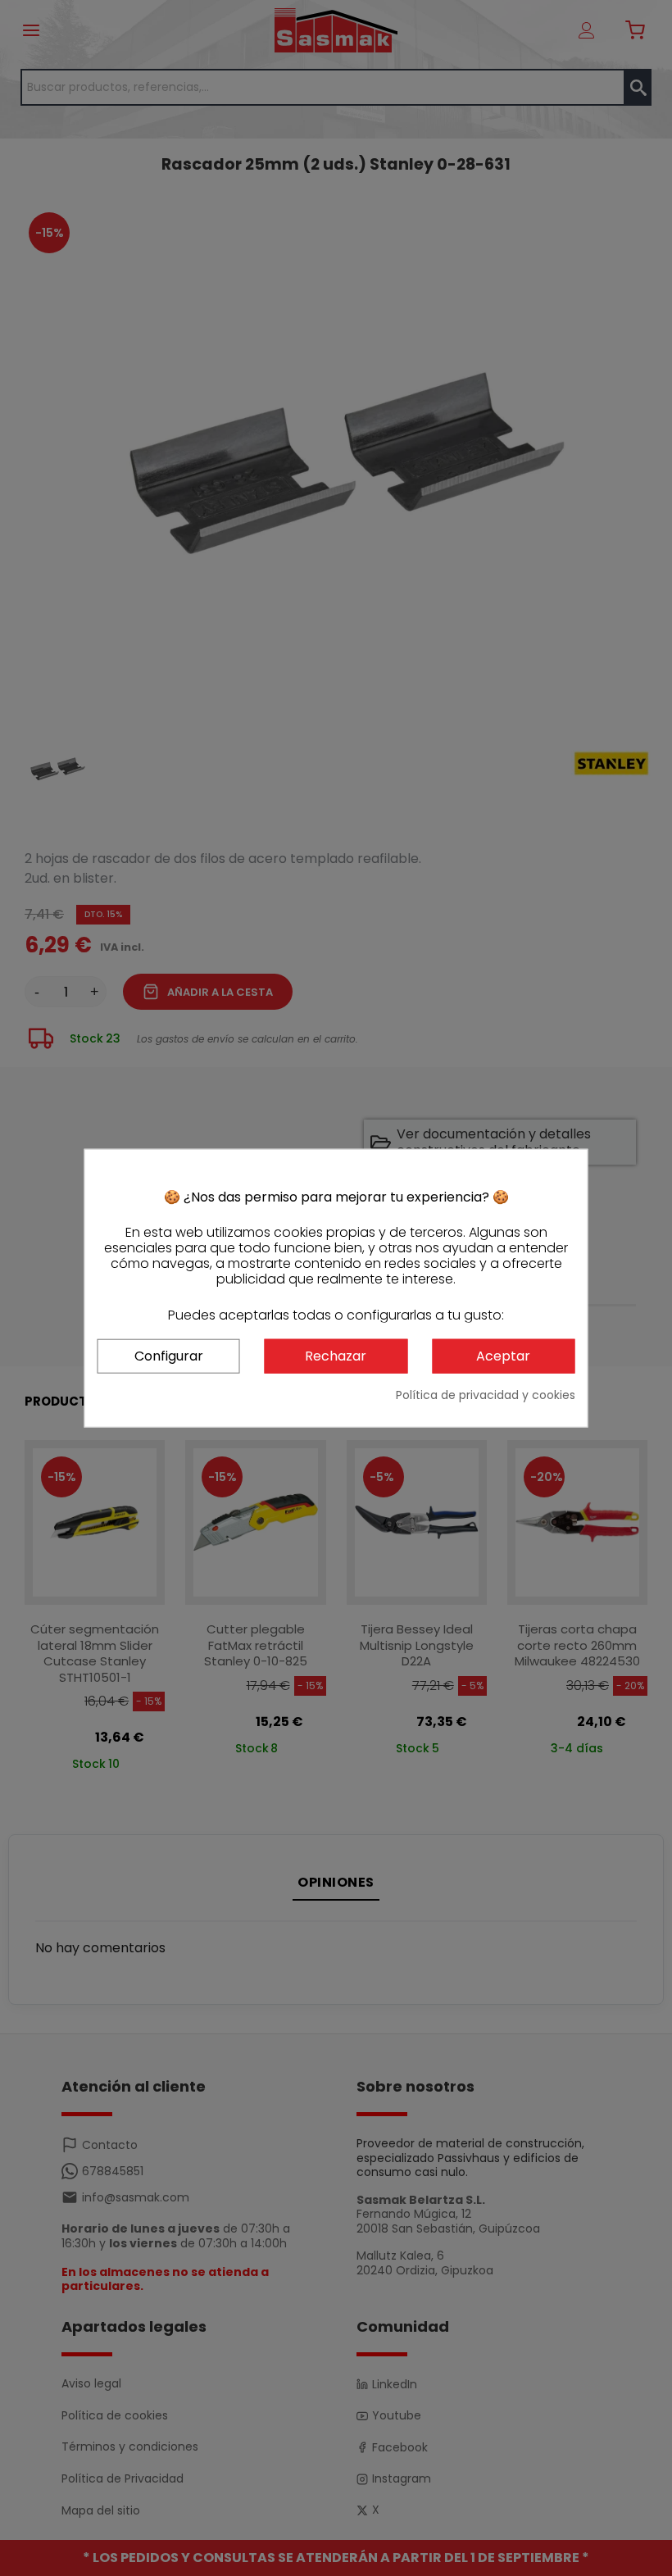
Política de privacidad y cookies (486, 1395)
